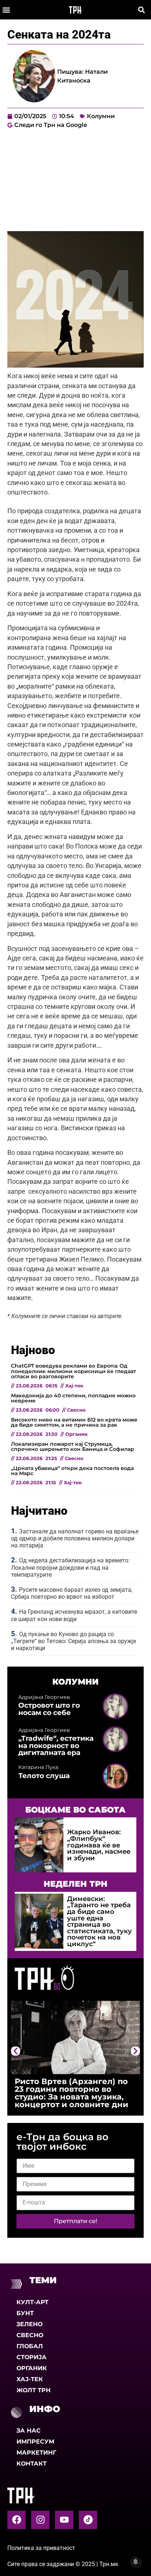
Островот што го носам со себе (49, 1709)
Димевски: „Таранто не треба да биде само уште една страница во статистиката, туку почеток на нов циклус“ (100, 1921)
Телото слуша (44, 1776)
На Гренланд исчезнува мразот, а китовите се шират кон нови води (74, 1615)
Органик (32, 2368)
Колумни (101, 116)
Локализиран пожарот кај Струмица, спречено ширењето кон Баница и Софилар (73, 1446)
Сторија (32, 2357)
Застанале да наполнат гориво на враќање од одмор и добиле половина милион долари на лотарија (75, 1538)
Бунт (25, 2313)
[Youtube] (64, 2520)
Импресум (35, 2442)
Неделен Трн (75, 1884)
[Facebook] (16, 2520)
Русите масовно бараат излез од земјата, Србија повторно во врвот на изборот (72, 1593)
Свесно (30, 2335)
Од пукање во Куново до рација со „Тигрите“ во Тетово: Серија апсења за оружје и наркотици (73, 1641)
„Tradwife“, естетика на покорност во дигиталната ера (56, 1745)
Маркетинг (36, 2453)
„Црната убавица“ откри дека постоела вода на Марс (72, 1471)
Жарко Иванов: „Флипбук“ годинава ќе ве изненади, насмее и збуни (99, 1845)
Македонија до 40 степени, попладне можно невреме (73, 1398)
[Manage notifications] (136, 2562)
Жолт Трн (34, 2390)
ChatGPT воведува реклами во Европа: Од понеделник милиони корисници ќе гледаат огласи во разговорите (73, 1371)
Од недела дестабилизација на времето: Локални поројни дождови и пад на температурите (70, 1567)
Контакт (32, 2464)
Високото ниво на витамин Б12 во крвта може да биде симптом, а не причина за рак (74, 1422)
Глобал (30, 2346)
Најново (33, 1350)
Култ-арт (32, 2302)
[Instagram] (40, 2520)
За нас (29, 2431)
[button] (6, 10)
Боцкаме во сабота (75, 1810)
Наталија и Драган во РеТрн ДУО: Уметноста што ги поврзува (81, 2089)
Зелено (30, 2324)
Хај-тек (30, 2379)
